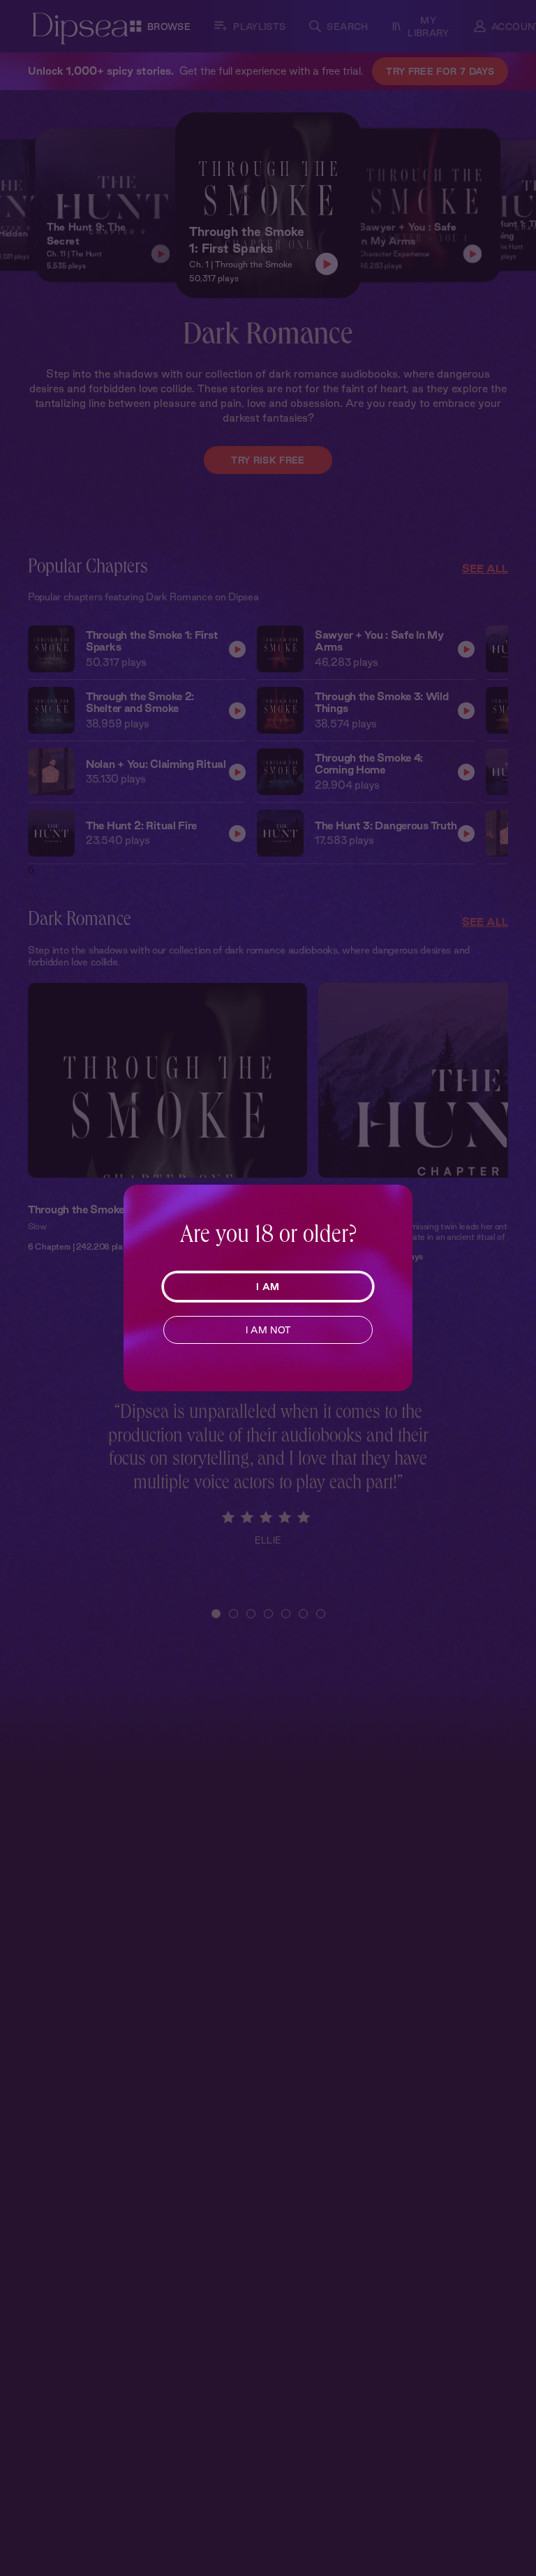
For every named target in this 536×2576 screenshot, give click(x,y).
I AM (268, 1287)
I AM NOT (268, 1330)
